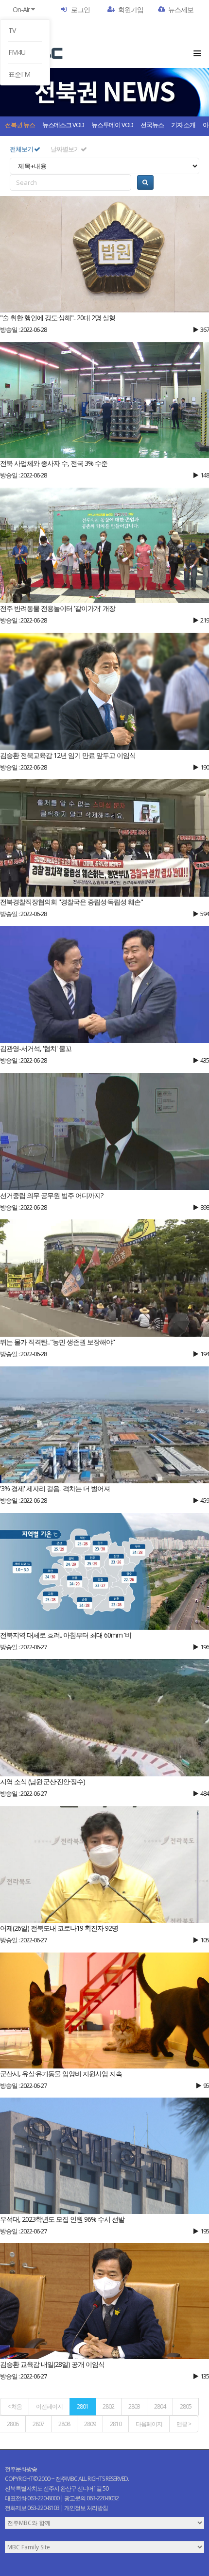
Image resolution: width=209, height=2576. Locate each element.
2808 (64, 2424)
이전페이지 (49, 2406)
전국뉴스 (152, 125)
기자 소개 (183, 125)
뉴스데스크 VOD (63, 125)
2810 (116, 2424)
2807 (38, 2424)
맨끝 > (184, 2424)
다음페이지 (149, 2424)
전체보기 (22, 149)
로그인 (80, 9)
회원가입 (131, 9)
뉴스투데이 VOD (112, 125)
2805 (186, 2406)
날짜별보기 (66, 149)
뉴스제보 (181, 9)
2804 (160, 2406)
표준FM (19, 74)
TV (12, 30)
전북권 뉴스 (20, 125)
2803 (134, 2406)
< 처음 (15, 2406)
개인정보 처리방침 (86, 2508)
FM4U (17, 52)
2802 (108, 2406)
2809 (90, 2424)
